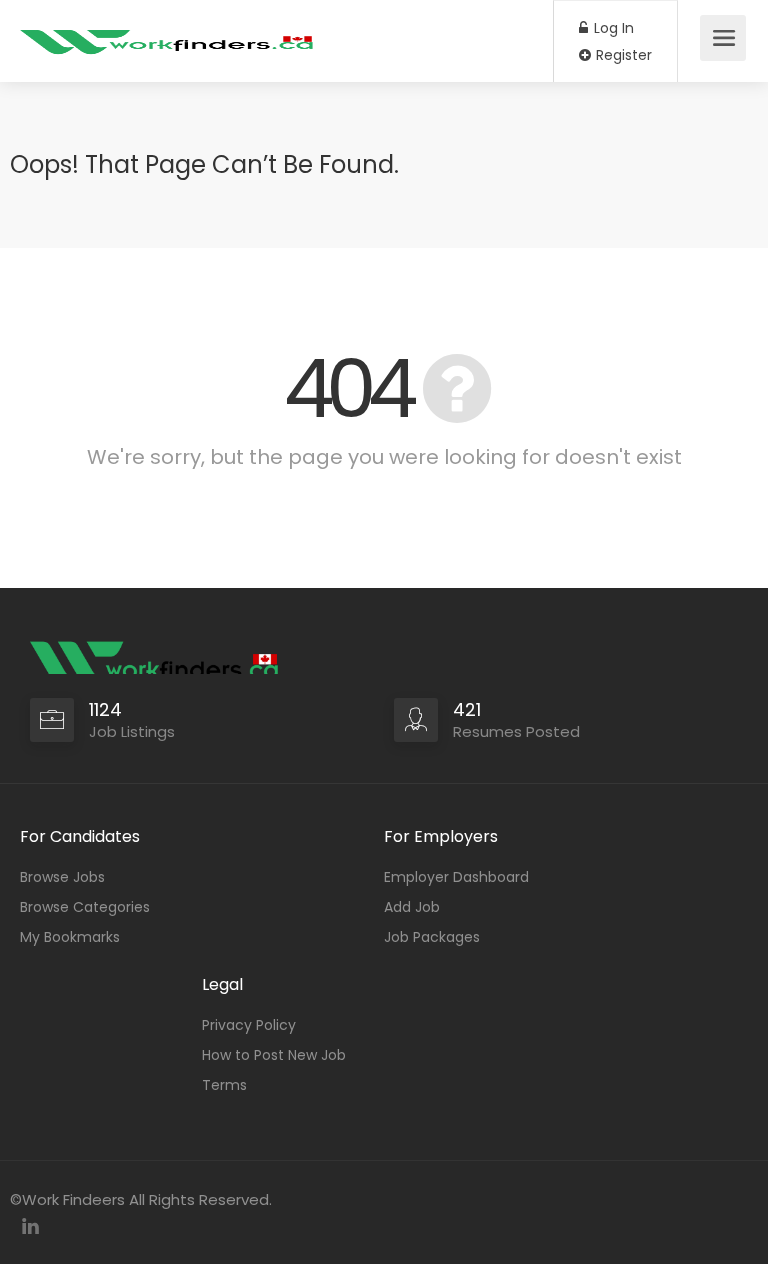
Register (622, 55)
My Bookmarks (70, 937)
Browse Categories (85, 907)
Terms (224, 1085)
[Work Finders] (170, 30)
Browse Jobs (62, 877)
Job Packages (432, 937)
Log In (612, 28)
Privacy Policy (249, 1025)
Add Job (412, 907)
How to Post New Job (274, 1055)
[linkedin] (30, 1226)
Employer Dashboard (456, 877)
